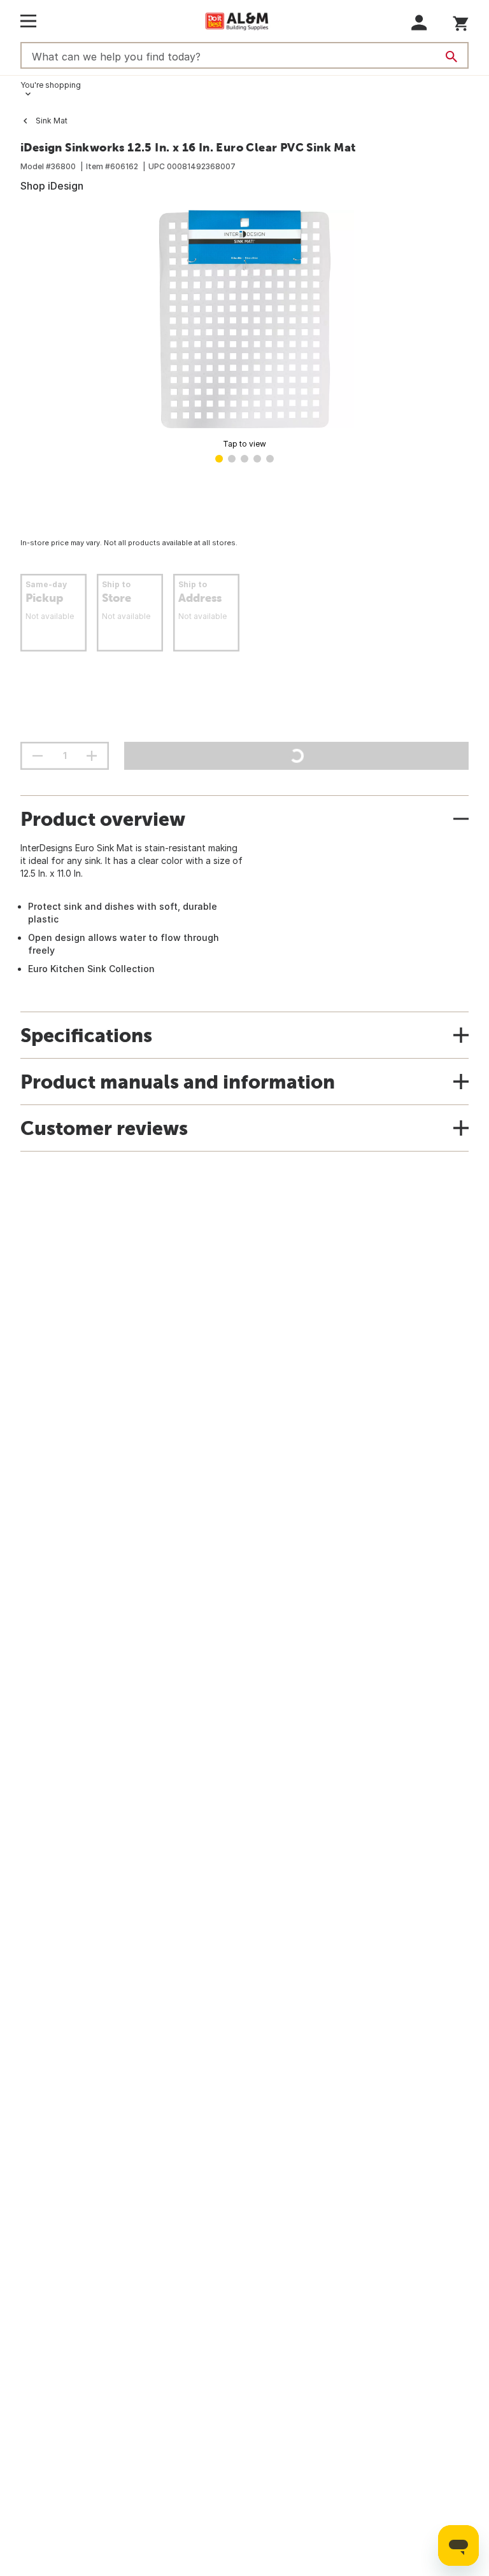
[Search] (451, 57)
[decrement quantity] (38, 756)
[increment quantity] (92, 756)
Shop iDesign (52, 186)
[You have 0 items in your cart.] (461, 21)
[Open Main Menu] (28, 21)
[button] (419, 23)
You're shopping (51, 85)
